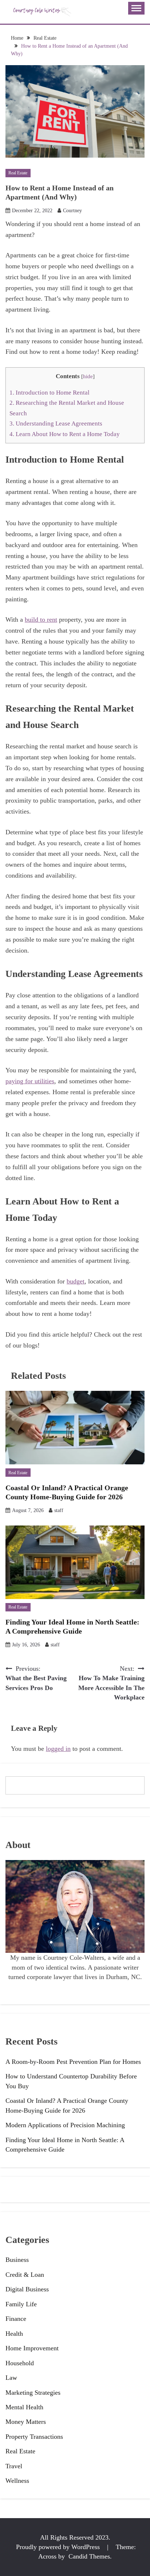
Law (11, 2378)
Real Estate (18, 173)
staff (59, 1510)
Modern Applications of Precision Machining (65, 2125)
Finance (16, 2319)
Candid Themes (89, 2556)
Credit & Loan (25, 2275)
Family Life (21, 2304)
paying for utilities (30, 1081)
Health (14, 2334)
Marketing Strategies (33, 2393)
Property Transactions (34, 2437)
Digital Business (27, 2289)
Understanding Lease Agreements (56, 424)
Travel (14, 2466)
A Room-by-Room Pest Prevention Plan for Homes (73, 2062)
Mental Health (24, 2407)
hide (88, 376)
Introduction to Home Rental (50, 393)
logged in (58, 1749)
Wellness (17, 2481)
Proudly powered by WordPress (59, 2547)
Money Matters (26, 2422)
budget (76, 1281)
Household (20, 2363)
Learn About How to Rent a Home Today (65, 434)
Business (17, 2260)
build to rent (41, 620)
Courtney (72, 211)
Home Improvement (32, 2348)
